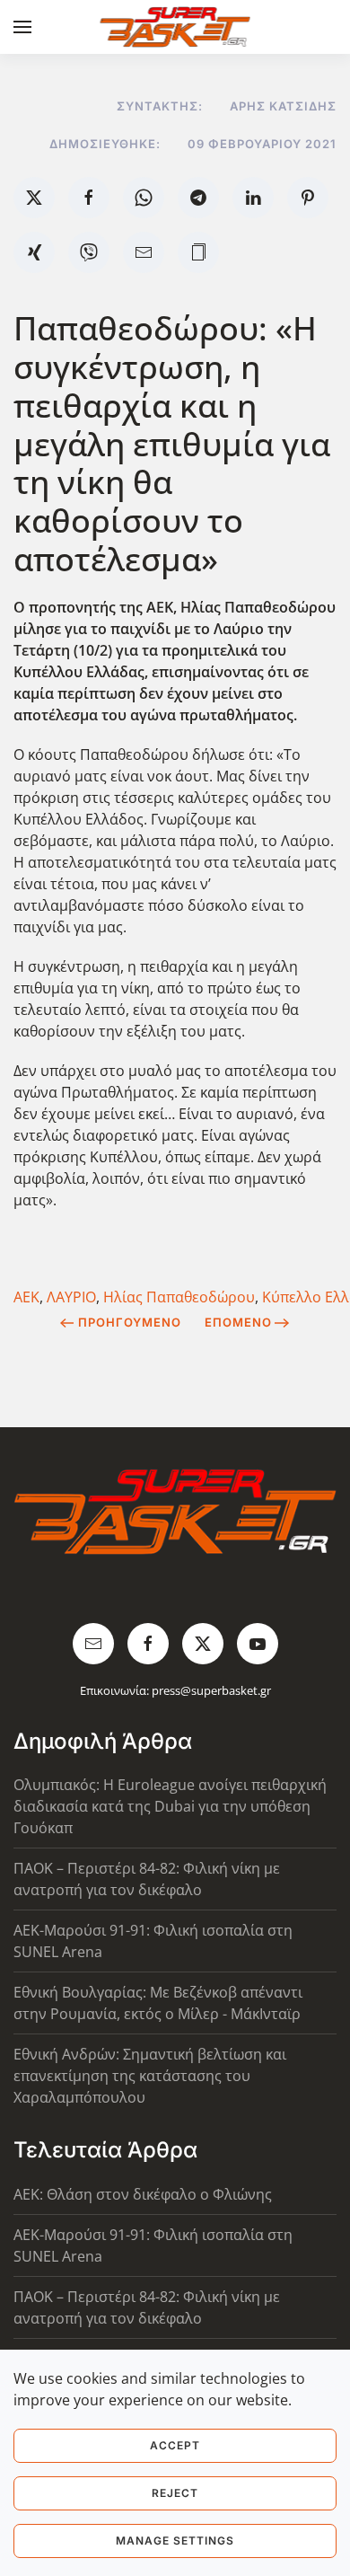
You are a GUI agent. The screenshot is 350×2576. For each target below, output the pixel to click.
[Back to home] (175, 27)
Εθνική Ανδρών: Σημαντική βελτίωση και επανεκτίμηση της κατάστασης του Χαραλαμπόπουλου (150, 2076)
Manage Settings (175, 2541)
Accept (175, 2445)
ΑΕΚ (26, 1297)
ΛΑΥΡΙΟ (71, 1297)
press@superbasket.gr (211, 1690)
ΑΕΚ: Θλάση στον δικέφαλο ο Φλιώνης (143, 2194)
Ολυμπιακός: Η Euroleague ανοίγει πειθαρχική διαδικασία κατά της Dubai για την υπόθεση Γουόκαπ (170, 1806)
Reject (175, 2493)
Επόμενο (238, 1322)
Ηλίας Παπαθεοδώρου (179, 1297)
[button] (22, 27)
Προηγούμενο (130, 1322)
